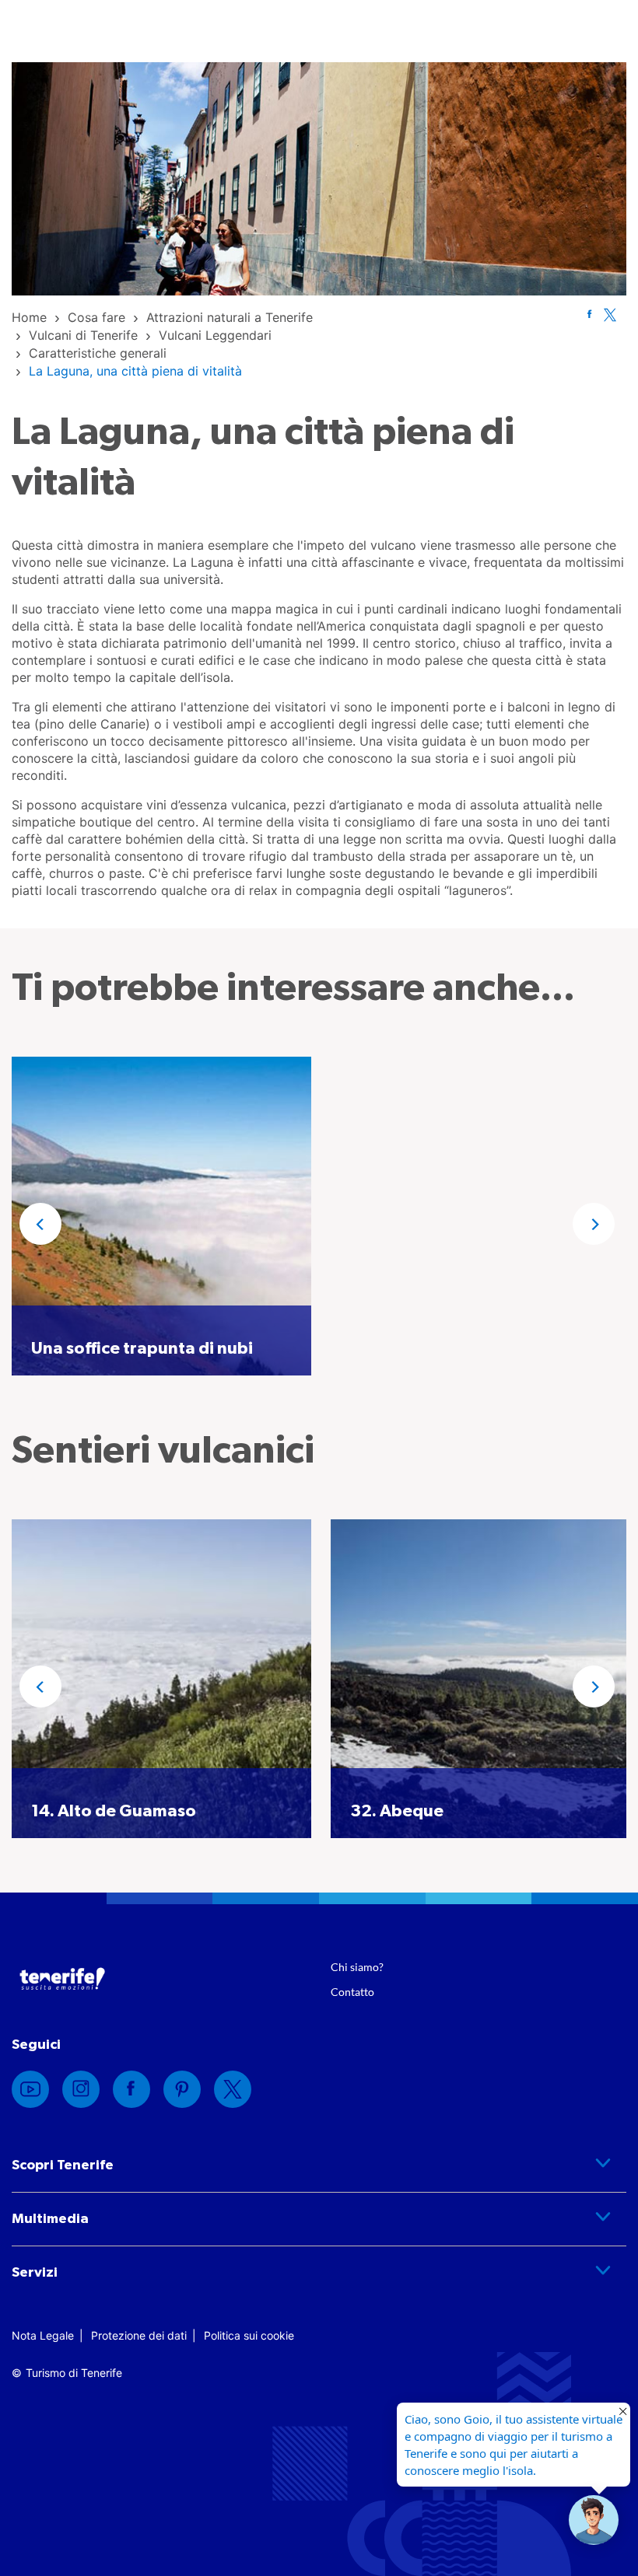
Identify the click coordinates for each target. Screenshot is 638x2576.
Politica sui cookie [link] (249, 2335)
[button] (40, 1224)
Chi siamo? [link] (357, 1967)
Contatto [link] (352, 1992)
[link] (29, 317)
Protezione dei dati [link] (139, 2335)
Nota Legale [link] (43, 2335)
